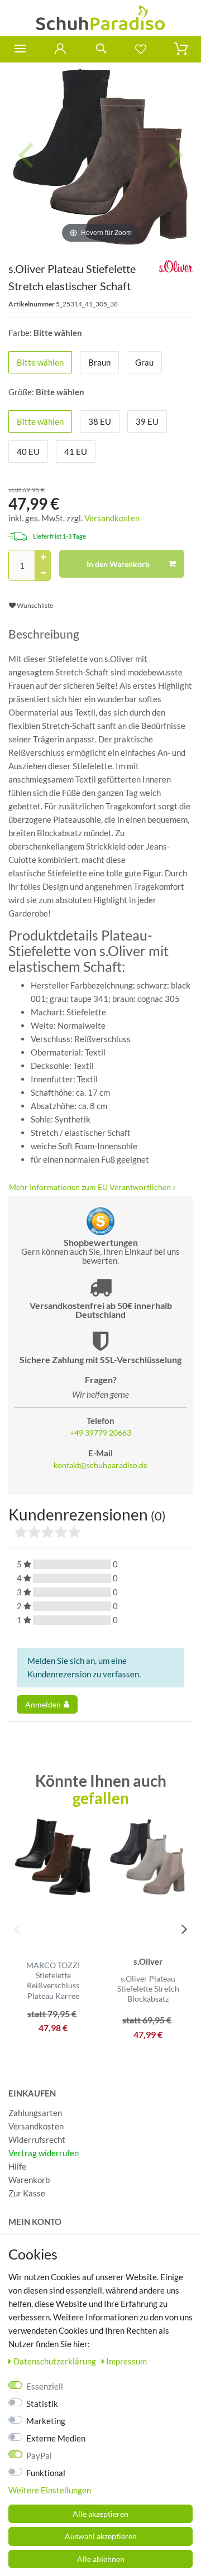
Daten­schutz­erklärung (56, 2361)
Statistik (42, 2404)
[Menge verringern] (43, 573)
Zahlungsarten (35, 2113)
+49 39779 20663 (100, 1433)
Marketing (46, 2421)
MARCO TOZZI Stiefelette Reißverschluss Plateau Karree (53, 1980)
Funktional (46, 2473)
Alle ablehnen (101, 2559)
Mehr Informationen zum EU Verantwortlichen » (92, 1187)
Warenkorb (29, 2180)
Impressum (126, 2361)
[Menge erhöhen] (43, 558)
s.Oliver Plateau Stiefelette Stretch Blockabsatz (148, 1989)
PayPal (39, 2455)
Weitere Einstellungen (50, 2490)
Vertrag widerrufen (44, 2153)
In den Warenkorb (118, 564)
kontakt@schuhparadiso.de (100, 1465)
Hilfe (17, 2166)
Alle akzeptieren (100, 2514)
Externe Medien (56, 2438)
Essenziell (45, 2386)
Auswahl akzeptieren (101, 2536)
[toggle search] (100, 49)
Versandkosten (112, 518)
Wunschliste (34, 605)
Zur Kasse (27, 2193)
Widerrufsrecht (37, 2140)
